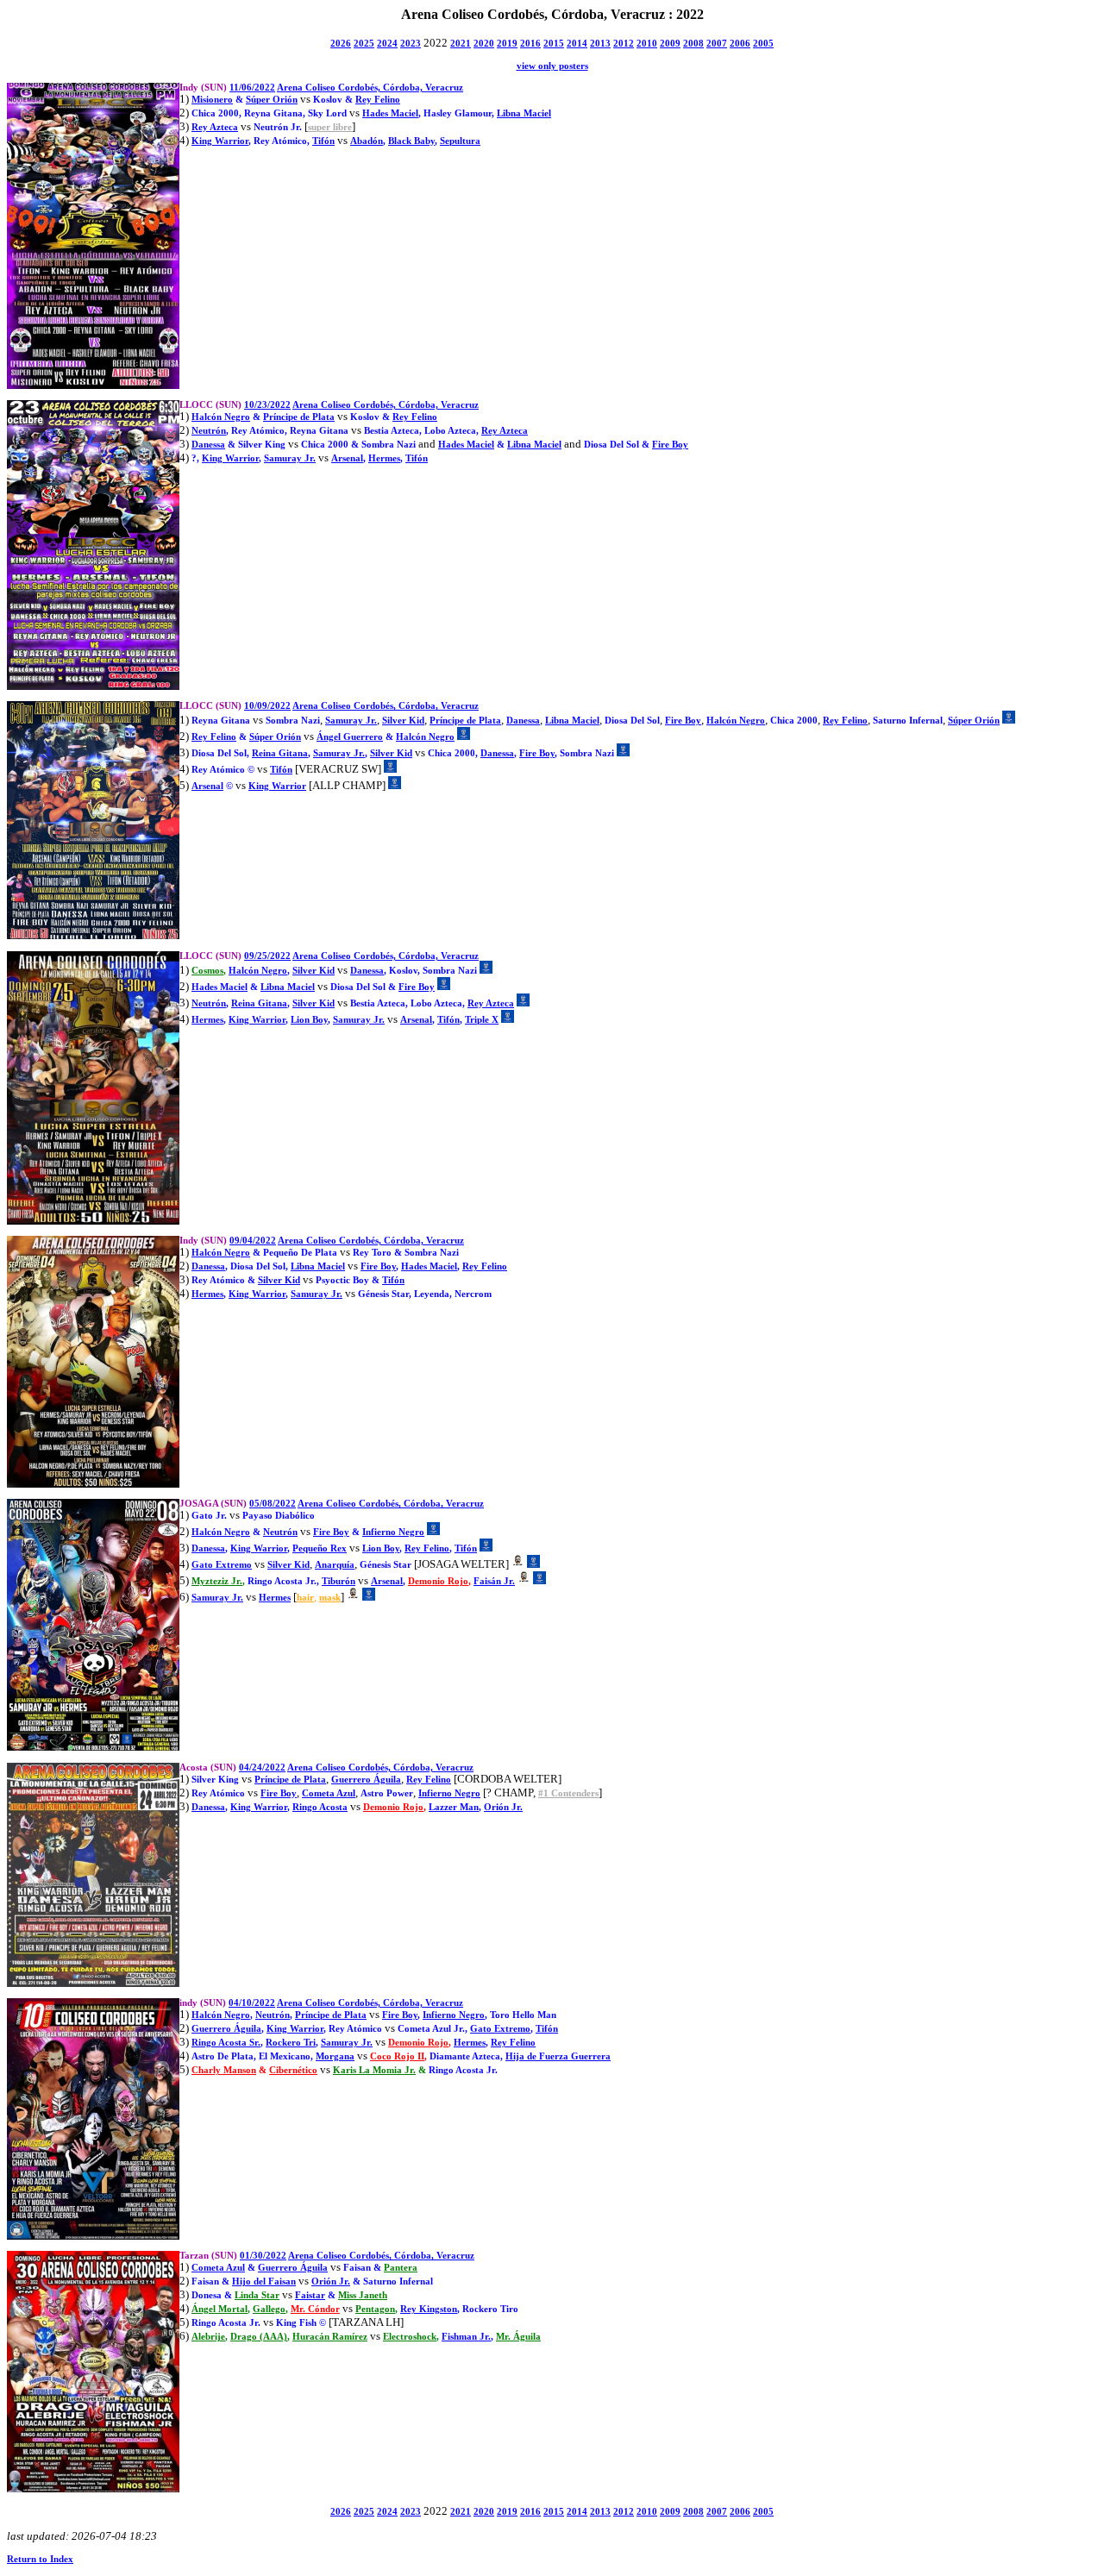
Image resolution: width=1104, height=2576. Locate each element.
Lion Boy (309, 1020)
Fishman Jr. (466, 2337)
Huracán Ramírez (330, 2337)
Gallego (269, 2309)
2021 (461, 44)
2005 (763, 44)
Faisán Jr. (494, 1581)
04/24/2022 (262, 1767)
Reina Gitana (280, 753)
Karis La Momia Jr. (374, 2070)
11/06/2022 (252, 88)
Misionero (212, 100)
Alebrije (208, 2337)
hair (305, 1598)
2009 (670, 44)
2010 (647, 44)
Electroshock (410, 2337)
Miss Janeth (363, 2295)
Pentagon (375, 2309)
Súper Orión (272, 100)
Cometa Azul (329, 1793)
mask (330, 1598)
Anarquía (335, 1565)
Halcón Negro (221, 417)
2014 (577, 44)
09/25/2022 (267, 956)
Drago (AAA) (259, 2337)
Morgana (335, 2056)
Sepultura (460, 141)
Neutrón (209, 431)
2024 (387, 44)
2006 (740, 44)
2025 (364, 44)
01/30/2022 (263, 2256)
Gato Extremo (222, 1565)
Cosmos (207, 971)
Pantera (401, 2268)
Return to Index (40, 2559)
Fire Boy (670, 445)
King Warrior (220, 141)
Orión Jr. (503, 1807)
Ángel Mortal (220, 2309)
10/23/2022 (267, 405)
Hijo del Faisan (264, 2281)
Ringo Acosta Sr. (226, 2043)
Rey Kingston (429, 2309)
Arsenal (347, 458)
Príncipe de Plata (299, 417)
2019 (507, 44)
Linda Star (257, 2295)
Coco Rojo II (397, 2056)
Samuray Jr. (290, 458)
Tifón (323, 141)
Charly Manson (224, 2070)
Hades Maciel (390, 113)
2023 (411, 44)
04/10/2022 (252, 2003)
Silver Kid (403, 721)
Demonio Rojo (438, 1581)
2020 (484, 44)
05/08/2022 (273, 1504)
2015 (554, 44)
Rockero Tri (291, 2043)
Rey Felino (378, 100)
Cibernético (293, 2070)
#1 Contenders (568, 1793)
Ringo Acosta (320, 1807)
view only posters (552, 66)
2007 (717, 44)
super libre (330, 127)
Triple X (482, 1020)
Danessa (208, 445)
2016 (530, 44)
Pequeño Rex (320, 1548)
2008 (693, 44)
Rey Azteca (215, 127)
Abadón (367, 141)
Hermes (384, 458)
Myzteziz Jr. (217, 1581)
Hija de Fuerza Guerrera (558, 2056)
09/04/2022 (253, 1241)
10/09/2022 (267, 706)
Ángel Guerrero (350, 737)
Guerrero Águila (366, 1780)
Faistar (310, 2295)
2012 (624, 44)
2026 (341, 44)
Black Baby (411, 141)
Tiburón (339, 1581)
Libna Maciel (524, 113)
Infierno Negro (393, 1532)
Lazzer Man (454, 1807)
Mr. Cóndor (315, 2309)
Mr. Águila (518, 2337)
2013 (600, 44)
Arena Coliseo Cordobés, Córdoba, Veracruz (370, 88)
